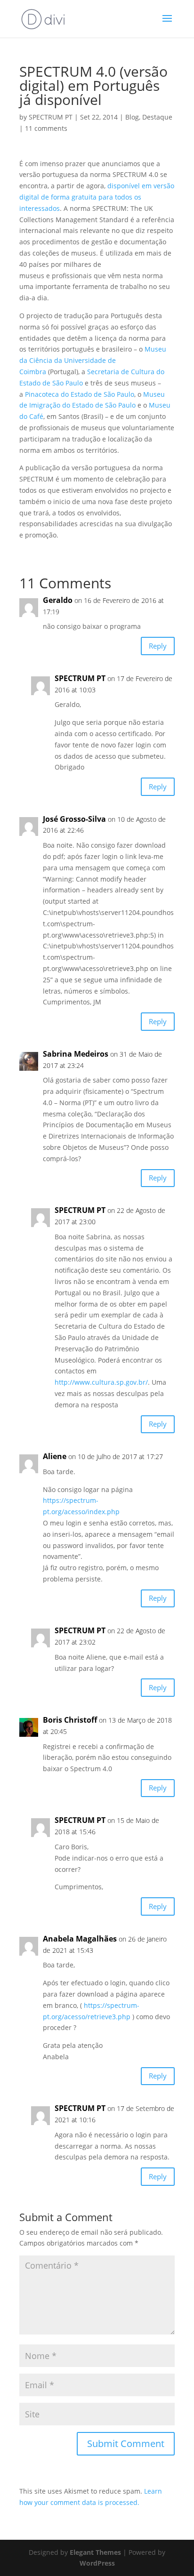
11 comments (46, 128)
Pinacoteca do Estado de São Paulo (80, 394)
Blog (132, 117)
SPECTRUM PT (51, 117)
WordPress (97, 2563)
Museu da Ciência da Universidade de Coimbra (93, 360)
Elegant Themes (95, 2552)
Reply (158, 646)
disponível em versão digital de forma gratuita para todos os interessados (97, 197)
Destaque (157, 117)
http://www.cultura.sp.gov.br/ (101, 1382)
